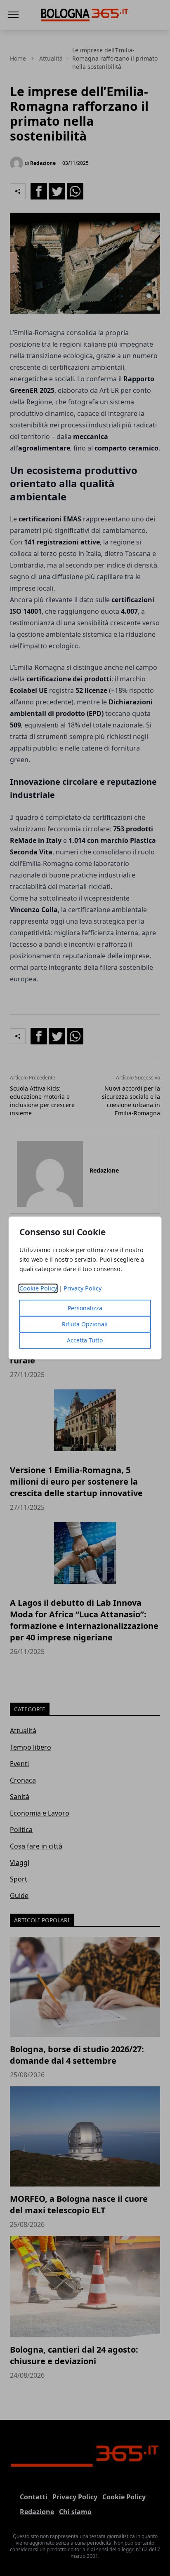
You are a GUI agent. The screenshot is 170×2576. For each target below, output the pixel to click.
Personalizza (85, 1308)
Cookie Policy (38, 1289)
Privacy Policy (83, 1289)
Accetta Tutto (85, 1341)
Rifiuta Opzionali (85, 1324)
